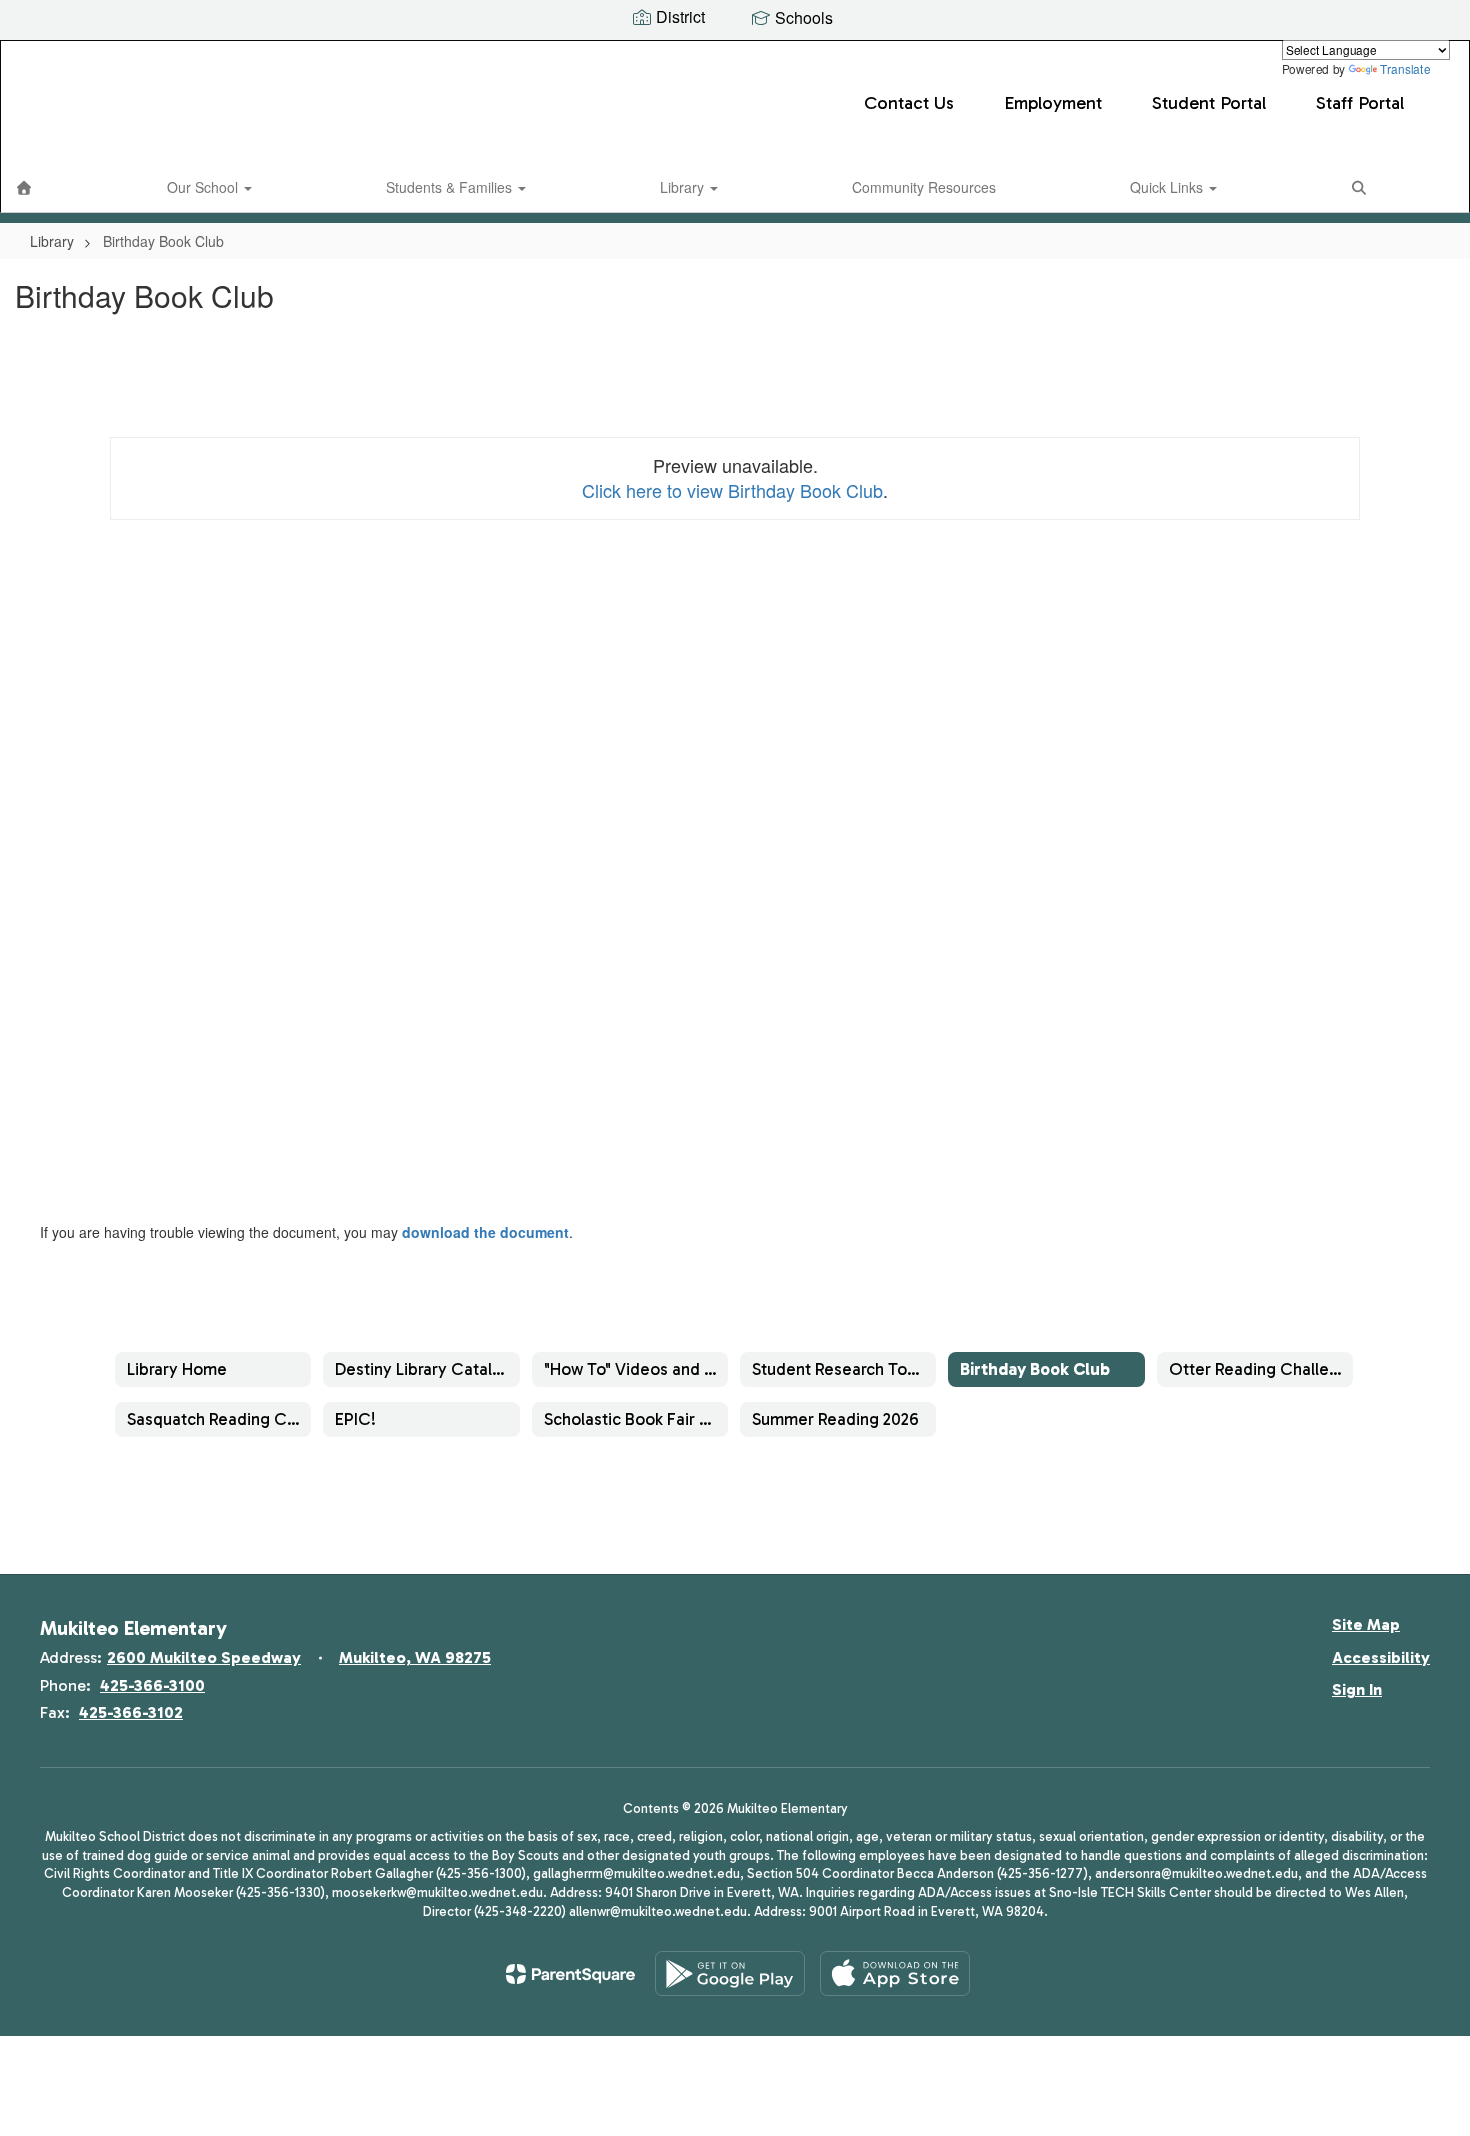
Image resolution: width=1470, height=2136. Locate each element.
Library (684, 187)
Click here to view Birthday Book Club (732, 490)
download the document (485, 1232)
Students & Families (451, 187)
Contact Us (909, 103)
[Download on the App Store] (895, 1973)
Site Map (1366, 1624)
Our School (204, 187)
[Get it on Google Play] (730, 1973)
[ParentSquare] (570, 1974)
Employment (1053, 103)
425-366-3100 (152, 1685)
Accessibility (1381, 1657)
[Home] (24, 187)
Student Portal (1209, 103)
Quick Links (1168, 187)
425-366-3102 (131, 1712)
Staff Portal (1360, 103)
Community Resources (924, 187)
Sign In (1357, 1689)
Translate (1405, 68)
